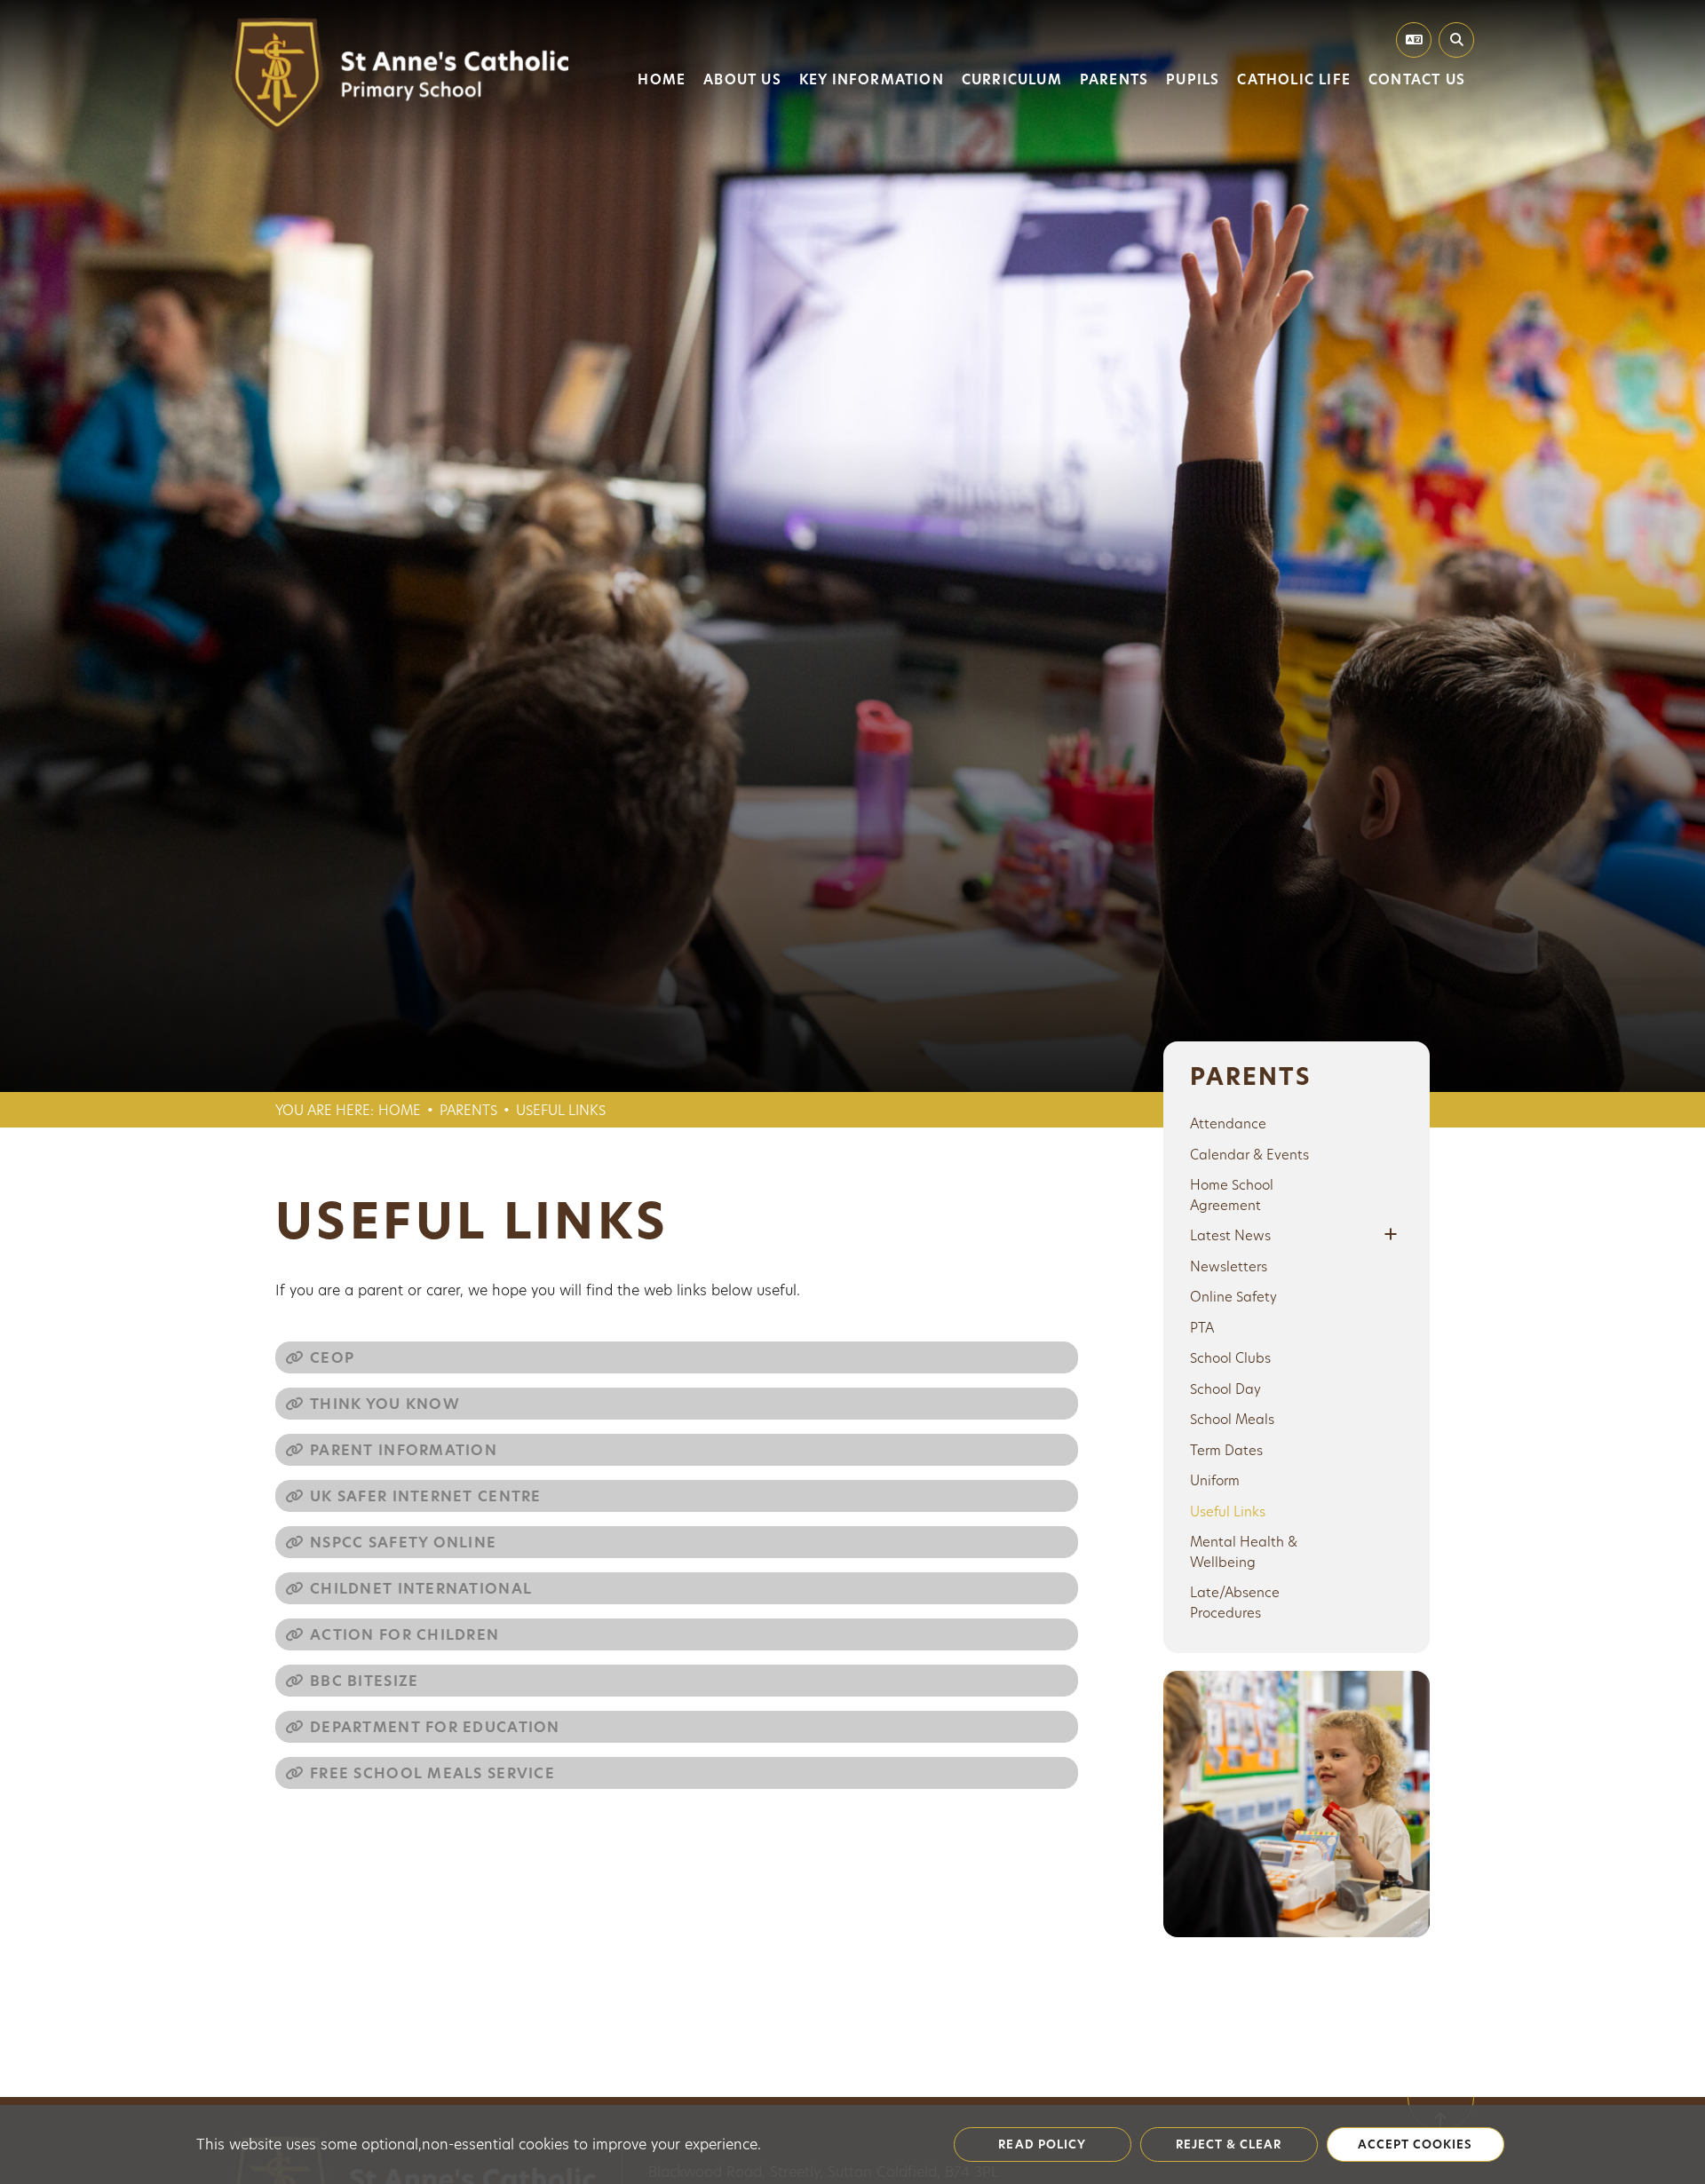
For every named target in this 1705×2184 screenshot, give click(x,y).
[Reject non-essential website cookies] (1229, 2145)
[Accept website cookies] (1416, 2145)
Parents (468, 1110)
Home (400, 1110)
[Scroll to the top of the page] (1441, 2097)
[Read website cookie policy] (1043, 2145)
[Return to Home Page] (400, 75)
